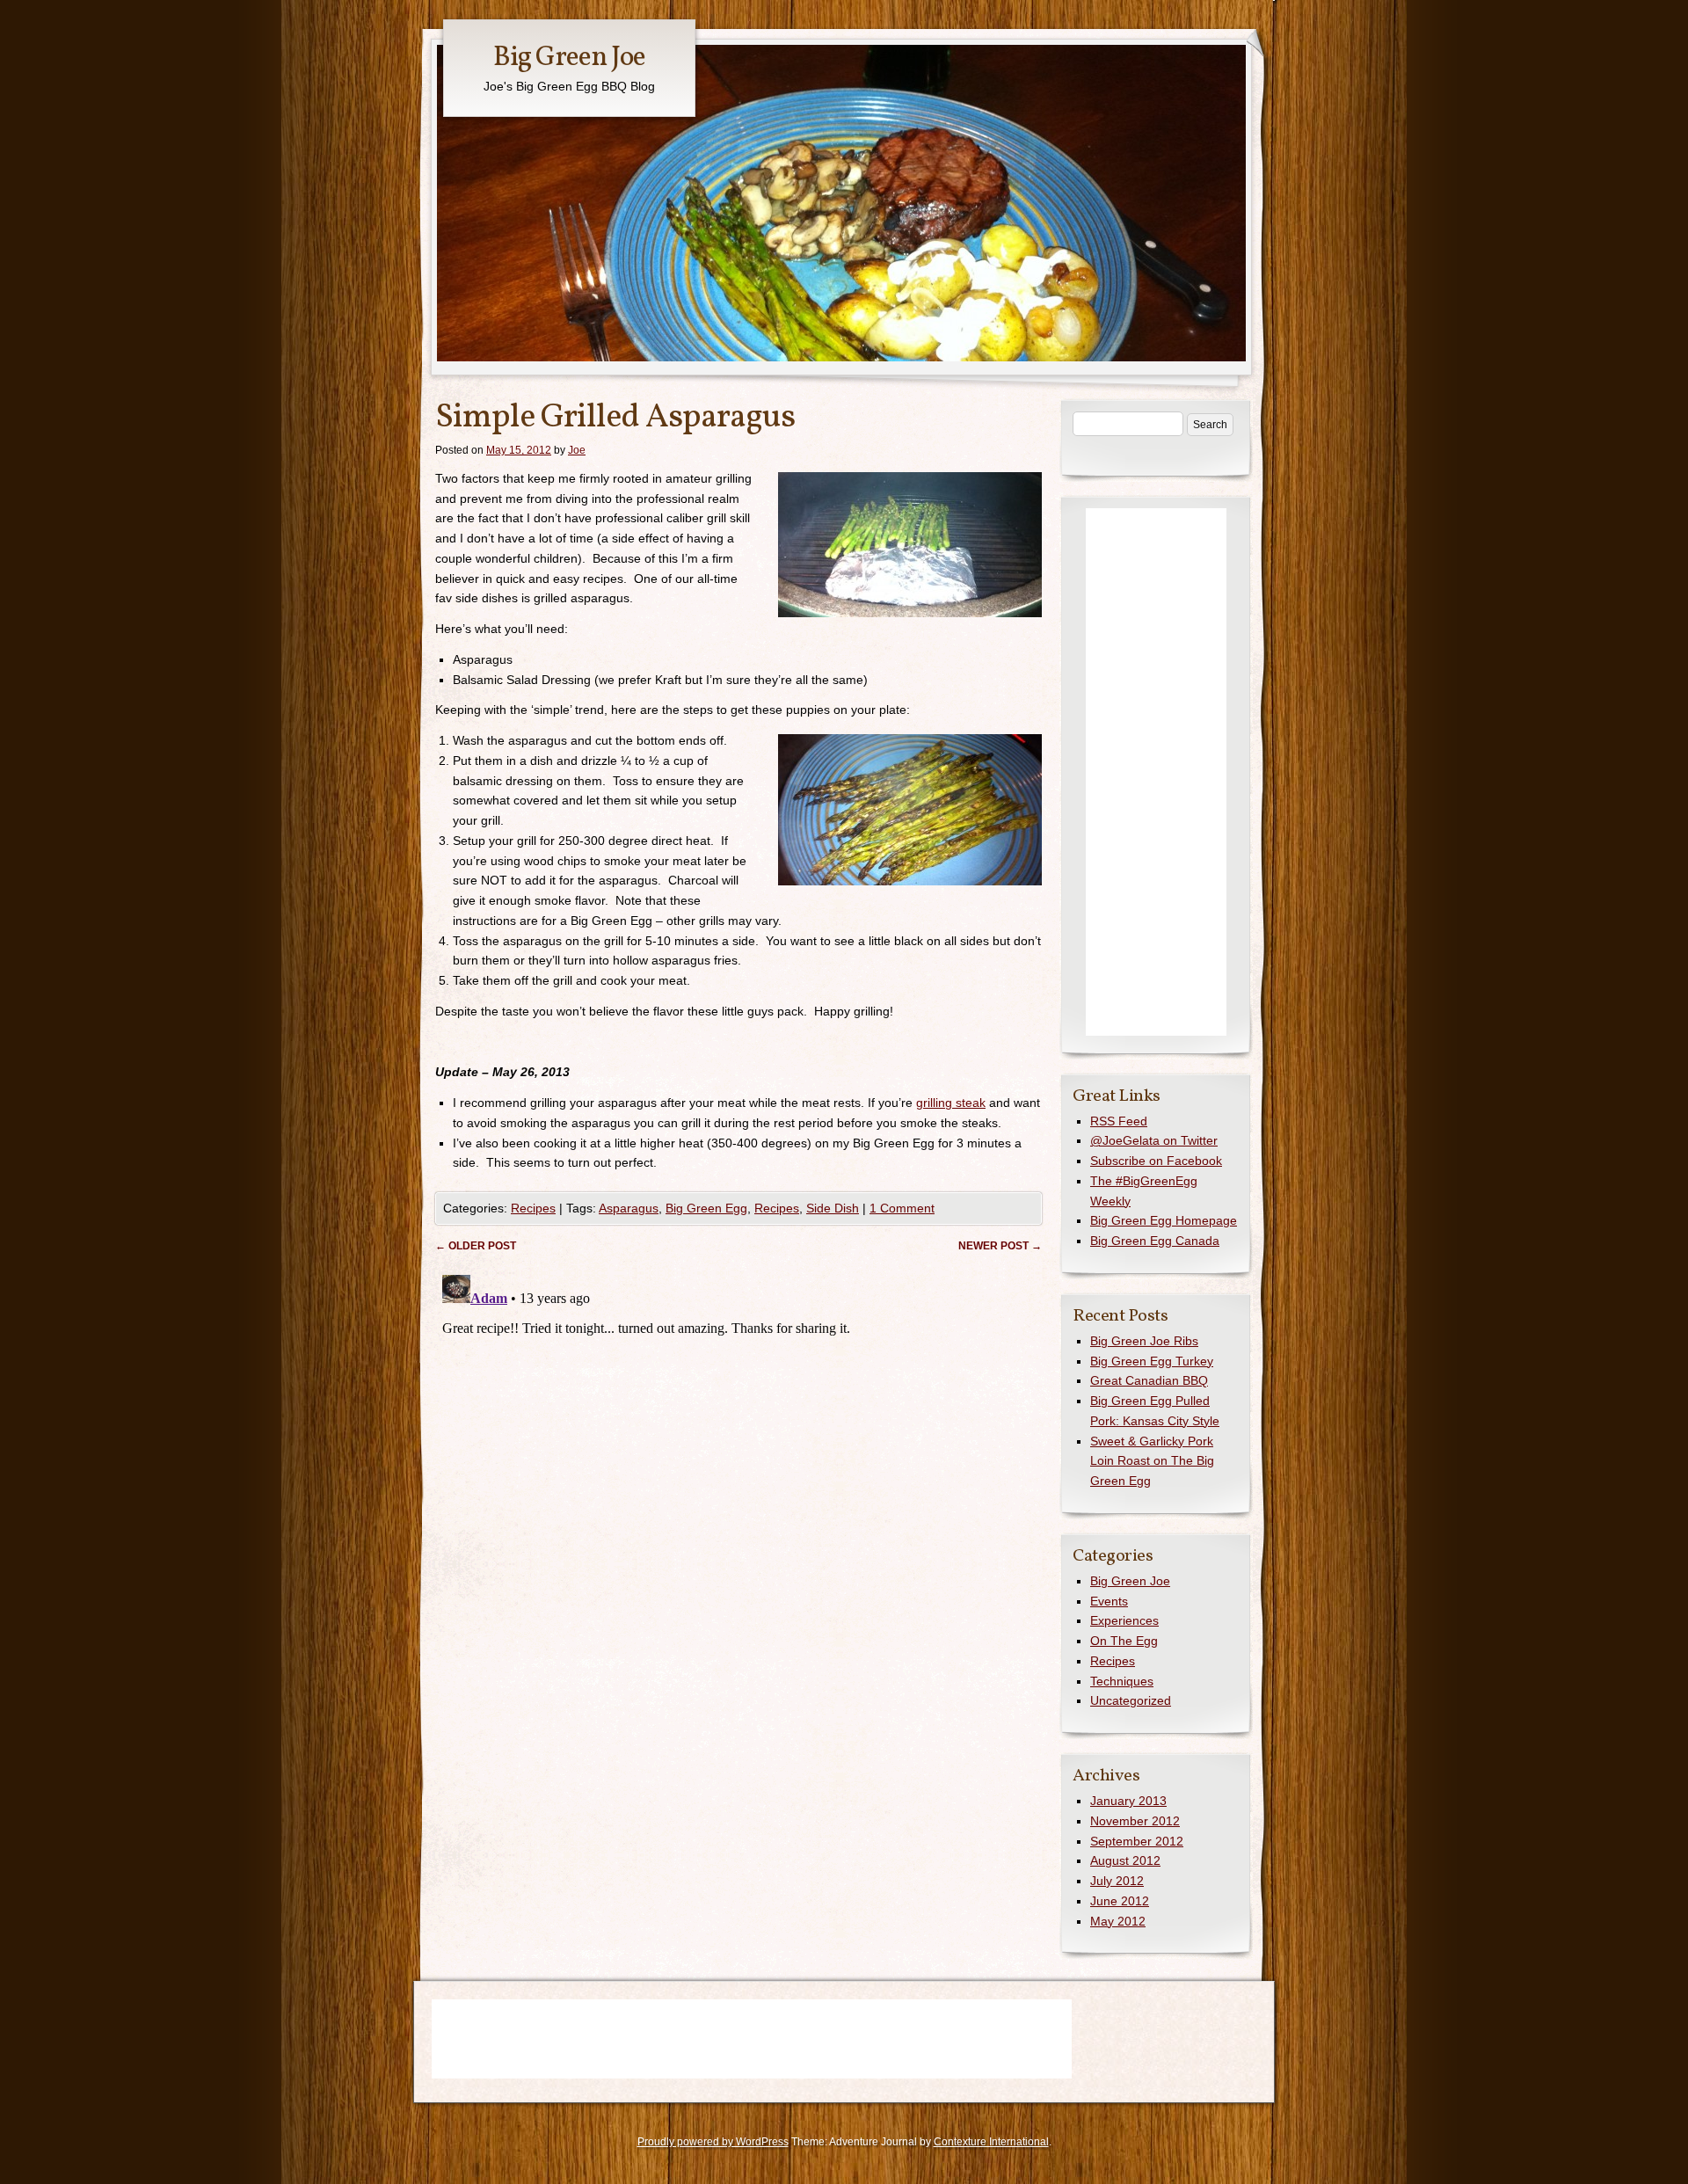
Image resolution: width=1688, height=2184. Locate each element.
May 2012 (1118, 1921)
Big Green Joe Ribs (1144, 1341)
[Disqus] (738, 1488)
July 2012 (1117, 1881)
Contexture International (991, 2142)
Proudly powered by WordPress (713, 2142)
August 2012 (1125, 1860)
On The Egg (1124, 1641)
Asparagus (629, 1208)
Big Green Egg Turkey (1152, 1361)
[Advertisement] (1156, 772)
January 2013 (1128, 1801)
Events (1109, 1601)
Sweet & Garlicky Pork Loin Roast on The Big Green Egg (1152, 1461)
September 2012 (1137, 1841)
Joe (577, 450)
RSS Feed (1119, 1121)
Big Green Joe (569, 58)
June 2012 (1120, 1901)
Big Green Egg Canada (1155, 1241)
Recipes (533, 1208)
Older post (476, 1246)
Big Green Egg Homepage (1164, 1220)
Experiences (1124, 1620)
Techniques (1122, 1681)
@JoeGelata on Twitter (1154, 1140)
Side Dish (833, 1208)
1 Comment (902, 1208)
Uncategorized (1131, 1700)
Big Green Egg (706, 1208)
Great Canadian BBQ (1149, 1380)
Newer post (1000, 1246)
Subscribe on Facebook (1156, 1161)
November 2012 (1135, 1821)
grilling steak (951, 1103)
